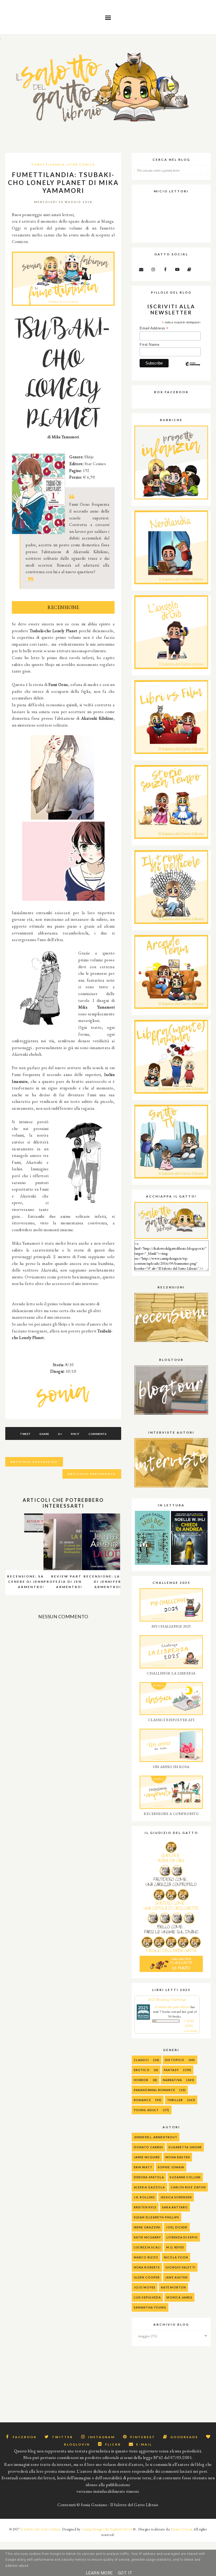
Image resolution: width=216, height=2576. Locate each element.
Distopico (175, 2060)
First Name (149, 344)
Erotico (142, 2070)
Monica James (179, 2297)
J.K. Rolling (144, 2197)
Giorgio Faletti (180, 2267)
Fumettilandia (48, 164)
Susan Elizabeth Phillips (156, 2217)
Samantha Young (150, 2307)
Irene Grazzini (147, 2227)
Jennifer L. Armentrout (156, 2137)
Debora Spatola (149, 2177)
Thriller (175, 2100)
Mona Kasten (178, 2157)
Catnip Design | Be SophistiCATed (107, 2529)
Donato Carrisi (148, 2147)
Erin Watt (143, 2167)
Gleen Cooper (147, 2277)
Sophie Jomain (171, 2167)
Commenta (97, 1434)
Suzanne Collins (185, 2177)
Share (44, 1434)
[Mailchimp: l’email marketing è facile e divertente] (193, 368)
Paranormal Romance (154, 2090)
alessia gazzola (149, 2187)
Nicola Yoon (176, 2257)
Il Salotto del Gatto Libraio (40, 2529)
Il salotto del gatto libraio (172, 2007)
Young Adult (146, 2110)
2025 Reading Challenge (167, 1999)
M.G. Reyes (175, 2247)
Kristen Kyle (145, 2207)
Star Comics (81, 164)
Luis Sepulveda (147, 2297)
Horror (141, 2080)
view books (191, 2031)
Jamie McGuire (147, 2157)
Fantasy (171, 2070)
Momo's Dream (182, 2529)
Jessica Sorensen (176, 2197)
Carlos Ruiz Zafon (188, 2187)
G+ (60, 1434)
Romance (142, 2100)
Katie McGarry (147, 2237)
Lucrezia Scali (147, 2247)
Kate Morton (173, 2287)
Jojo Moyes (145, 2287)
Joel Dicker (177, 2227)
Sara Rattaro (175, 2207)
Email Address (154, 328)
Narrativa (172, 2080)
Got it (125, 2573)
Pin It (75, 1434)
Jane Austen (176, 2277)
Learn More (99, 2573)
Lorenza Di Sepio (182, 2237)
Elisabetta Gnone (185, 2147)
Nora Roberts (147, 2267)
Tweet (25, 1434)
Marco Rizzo (146, 2257)
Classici (141, 2060)
